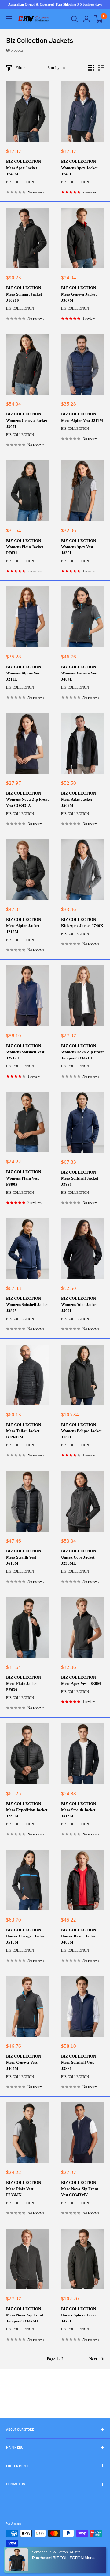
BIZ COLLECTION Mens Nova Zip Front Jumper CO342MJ (25, 2315)
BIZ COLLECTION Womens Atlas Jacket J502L (79, 1305)
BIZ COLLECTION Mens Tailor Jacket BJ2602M (24, 1431)
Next (93, 2359)
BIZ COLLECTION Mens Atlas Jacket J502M (79, 799)
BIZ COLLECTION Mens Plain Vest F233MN (24, 2189)
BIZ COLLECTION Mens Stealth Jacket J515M (79, 1810)
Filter (20, 68)
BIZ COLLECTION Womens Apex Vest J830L (79, 547)
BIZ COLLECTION (20, 182)
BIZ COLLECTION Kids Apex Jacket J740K (82, 923)
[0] (99, 19)
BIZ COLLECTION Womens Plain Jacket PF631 (25, 547)
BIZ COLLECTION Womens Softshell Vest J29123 (25, 1052)
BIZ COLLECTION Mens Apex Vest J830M (81, 1680)
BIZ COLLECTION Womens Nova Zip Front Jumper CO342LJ (82, 1052)
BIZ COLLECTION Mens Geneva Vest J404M (24, 2062)
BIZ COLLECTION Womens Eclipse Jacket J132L (81, 1431)
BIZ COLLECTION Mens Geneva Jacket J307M (79, 294)
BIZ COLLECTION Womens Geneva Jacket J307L (27, 420)
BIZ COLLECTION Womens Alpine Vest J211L (24, 673)
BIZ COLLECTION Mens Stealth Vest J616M (24, 1557)
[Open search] (75, 19)
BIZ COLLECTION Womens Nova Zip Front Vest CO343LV (27, 799)
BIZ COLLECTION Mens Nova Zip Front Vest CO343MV (80, 2189)
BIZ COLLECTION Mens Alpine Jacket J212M (24, 926)
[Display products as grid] (91, 68)
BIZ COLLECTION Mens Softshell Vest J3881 (79, 2062)
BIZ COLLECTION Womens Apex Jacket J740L (79, 168)
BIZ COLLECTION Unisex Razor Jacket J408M (79, 1936)
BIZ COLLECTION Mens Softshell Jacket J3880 (80, 1178)
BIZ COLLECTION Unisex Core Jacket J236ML (79, 1557)
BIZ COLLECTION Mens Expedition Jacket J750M (27, 1810)
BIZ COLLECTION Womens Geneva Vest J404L (79, 673)
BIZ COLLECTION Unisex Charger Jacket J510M (26, 1936)
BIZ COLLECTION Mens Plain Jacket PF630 (24, 1683)
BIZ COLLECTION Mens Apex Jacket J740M (24, 168)
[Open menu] (9, 19)
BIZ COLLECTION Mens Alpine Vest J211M (82, 417)
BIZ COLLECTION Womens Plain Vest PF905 (24, 1178)
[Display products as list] (101, 68)
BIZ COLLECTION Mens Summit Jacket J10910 (24, 294)
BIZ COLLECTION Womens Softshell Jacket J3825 (27, 1305)
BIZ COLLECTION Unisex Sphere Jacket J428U (79, 2315)
